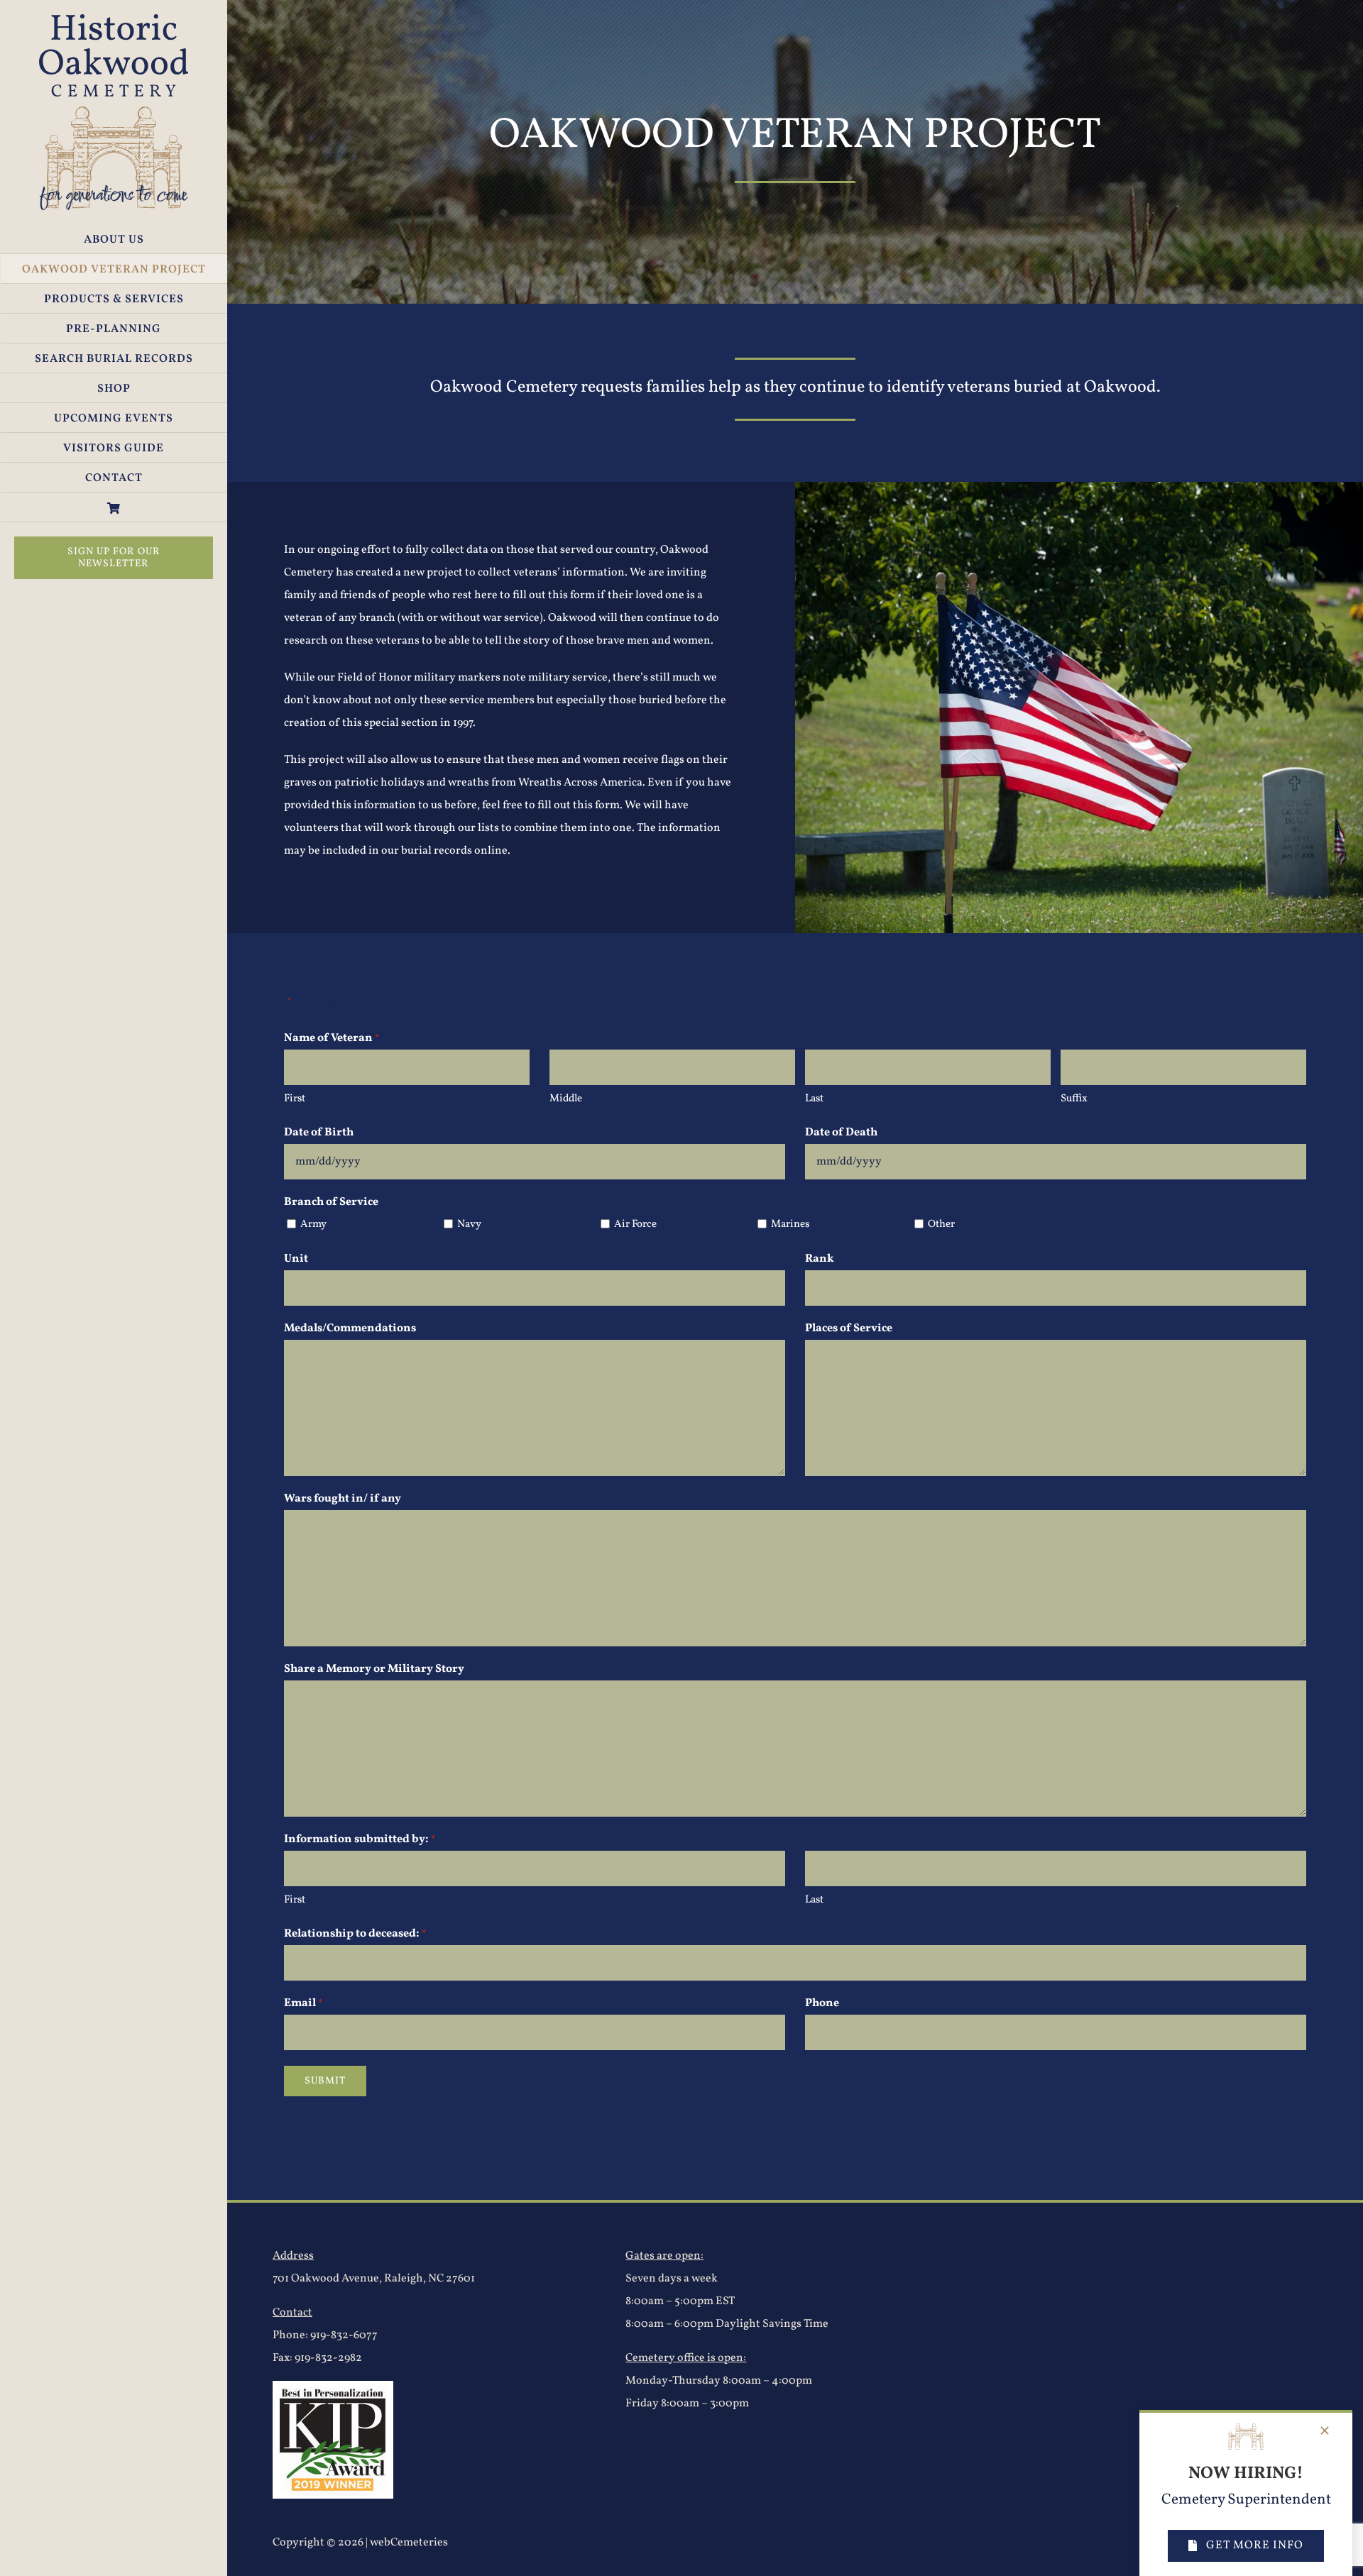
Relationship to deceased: (355, 1934)
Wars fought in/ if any (343, 1499)
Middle (566, 1099)
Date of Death (841, 1133)
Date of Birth (319, 1133)
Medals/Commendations (350, 1328)
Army (313, 1224)
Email (303, 2003)
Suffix (1074, 1099)
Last (814, 1099)
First (295, 1099)
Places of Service (849, 1328)
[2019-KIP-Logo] (333, 2387)
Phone (822, 2003)
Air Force (635, 1224)
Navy (469, 1224)
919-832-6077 (344, 2335)
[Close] (1325, 2431)
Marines (790, 1224)
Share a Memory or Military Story (374, 1669)
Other (941, 1224)
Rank (820, 1259)
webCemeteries (409, 2543)
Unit (296, 1259)
